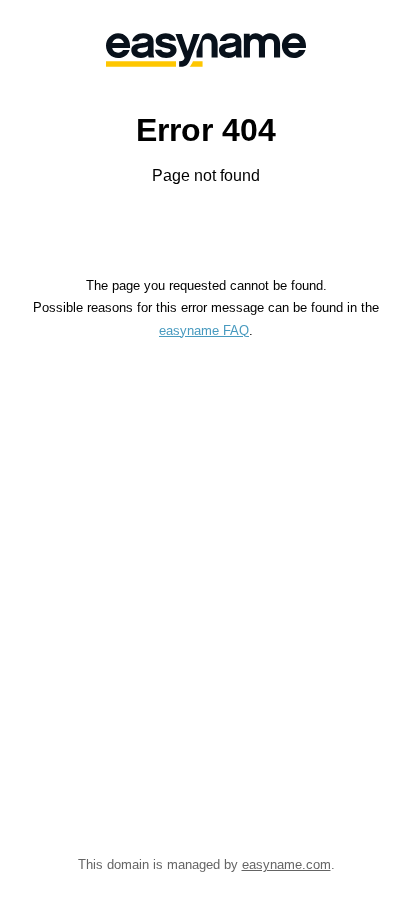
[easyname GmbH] (206, 50)
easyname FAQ (204, 330)
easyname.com (286, 864)
